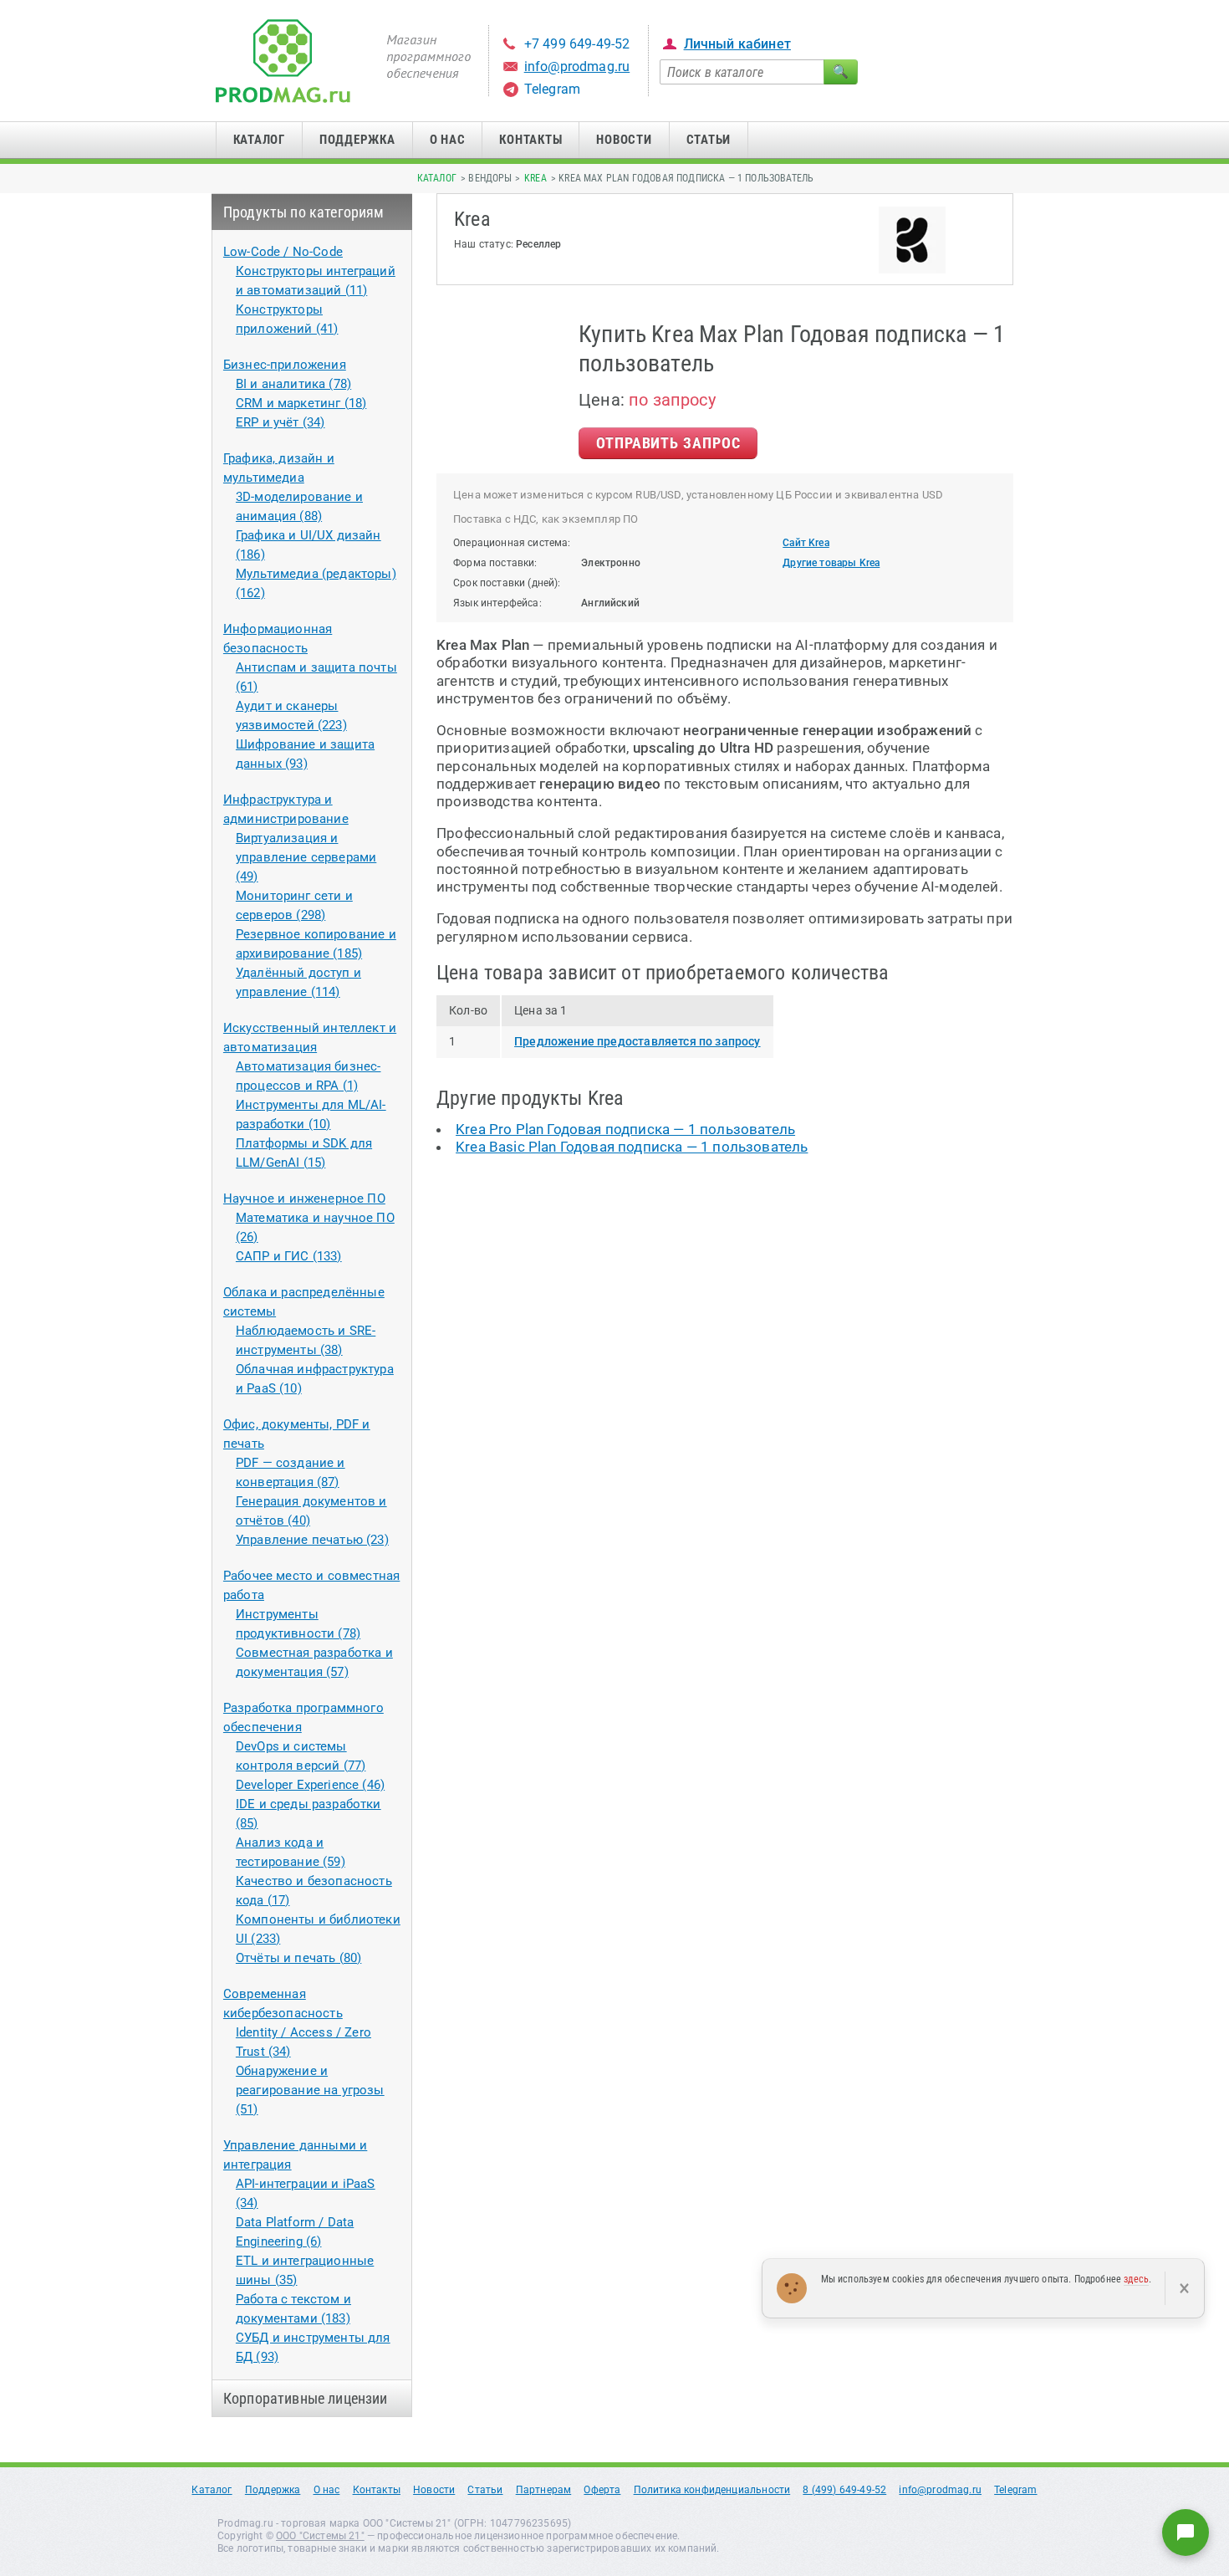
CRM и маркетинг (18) (301, 403)
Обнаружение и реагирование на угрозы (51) (310, 2090)
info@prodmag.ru (577, 66)
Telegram (552, 89)
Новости (624, 140)
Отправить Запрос (668, 443)
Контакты (530, 140)
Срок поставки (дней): (507, 583)
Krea (535, 178)
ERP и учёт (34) (280, 422)
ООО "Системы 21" (320, 2536)
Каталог (259, 140)
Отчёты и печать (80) (298, 1958)
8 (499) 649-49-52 (844, 2490)
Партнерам (544, 2490)
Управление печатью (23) (312, 1540)
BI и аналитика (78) (293, 384)
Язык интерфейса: (497, 603)
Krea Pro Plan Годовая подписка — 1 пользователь (625, 1129)
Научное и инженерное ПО (304, 1199)
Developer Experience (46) (310, 1785)
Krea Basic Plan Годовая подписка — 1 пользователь (632, 1147)
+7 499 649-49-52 (577, 44)
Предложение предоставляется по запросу (637, 1041)
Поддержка (357, 140)
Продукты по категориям (304, 212)
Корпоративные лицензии (306, 2398)
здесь (1136, 2279)
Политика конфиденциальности (712, 2490)
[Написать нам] (1186, 2533)
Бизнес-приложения (285, 365)
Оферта (602, 2490)
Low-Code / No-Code (283, 252)
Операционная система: (512, 543)
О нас (448, 140)
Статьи (709, 140)
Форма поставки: (495, 563)
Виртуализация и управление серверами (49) (306, 857)
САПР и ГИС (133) (289, 1256)
